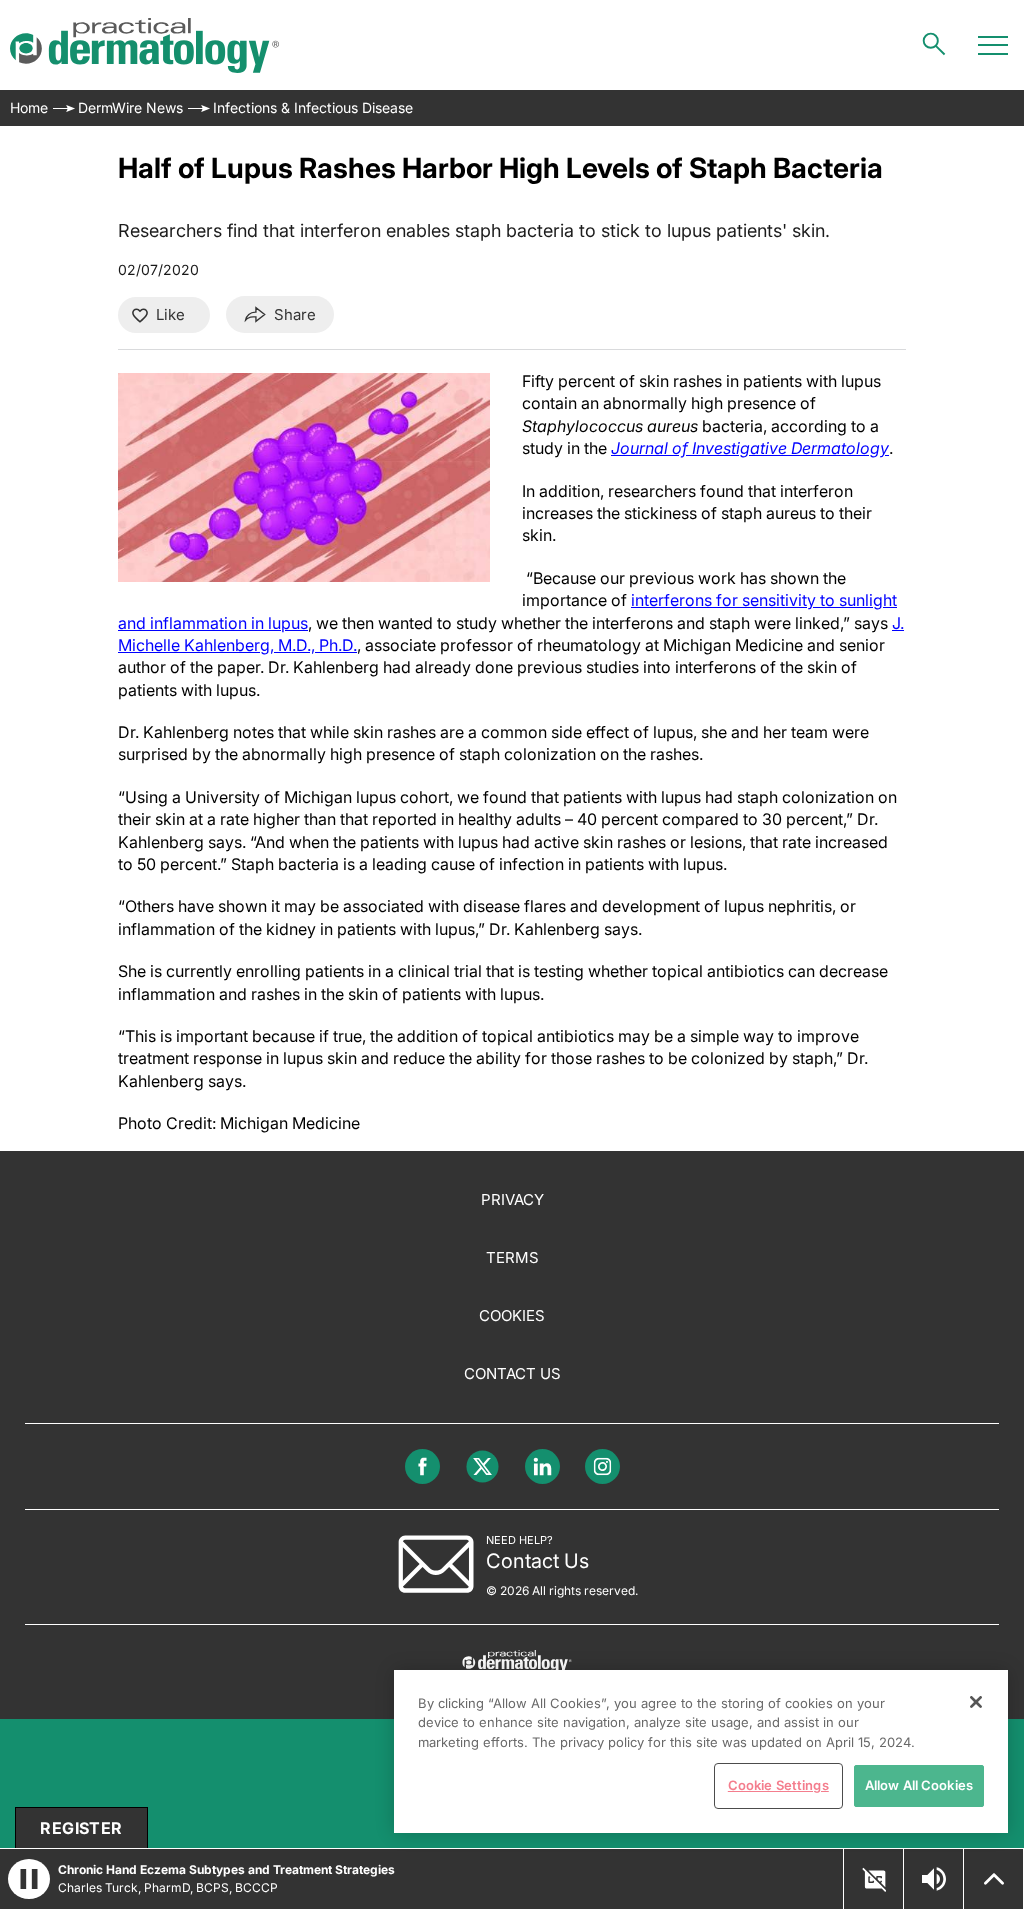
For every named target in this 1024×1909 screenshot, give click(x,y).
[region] (701, 1751)
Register (81, 1828)
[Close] (976, 1702)
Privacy (512, 1199)
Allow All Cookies (919, 1785)
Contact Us (512, 1373)
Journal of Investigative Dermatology (750, 448)
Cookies (512, 1315)
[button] (874, 1879)
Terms (512, 1257)
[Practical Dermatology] (144, 45)
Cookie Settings (778, 1785)
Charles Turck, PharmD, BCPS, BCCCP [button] (168, 1887)
